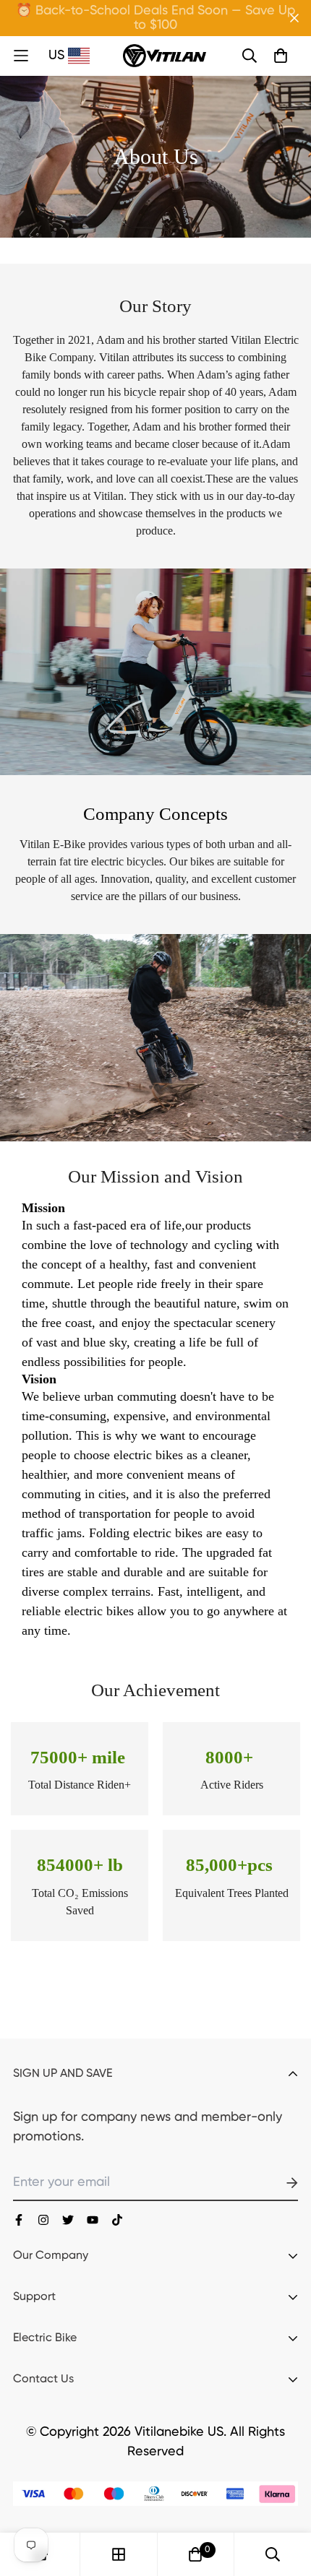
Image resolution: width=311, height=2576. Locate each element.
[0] (195, 2554)
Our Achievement (155, 1690)
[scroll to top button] (284, 2499)
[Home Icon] (29, 56)
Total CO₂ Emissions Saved (80, 1902)
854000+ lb (80, 1865)
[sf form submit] (275, 2183)
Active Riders (232, 1785)
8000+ (231, 1757)
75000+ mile (80, 1757)
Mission (43, 1208)
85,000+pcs (231, 1865)
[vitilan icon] (19, 2220)
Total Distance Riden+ (80, 1785)
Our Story (155, 306)
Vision (39, 1379)
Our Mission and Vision (155, 1176)
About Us (156, 156)
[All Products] (119, 2554)
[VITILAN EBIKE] (165, 56)
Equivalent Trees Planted (232, 1893)
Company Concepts (155, 814)
